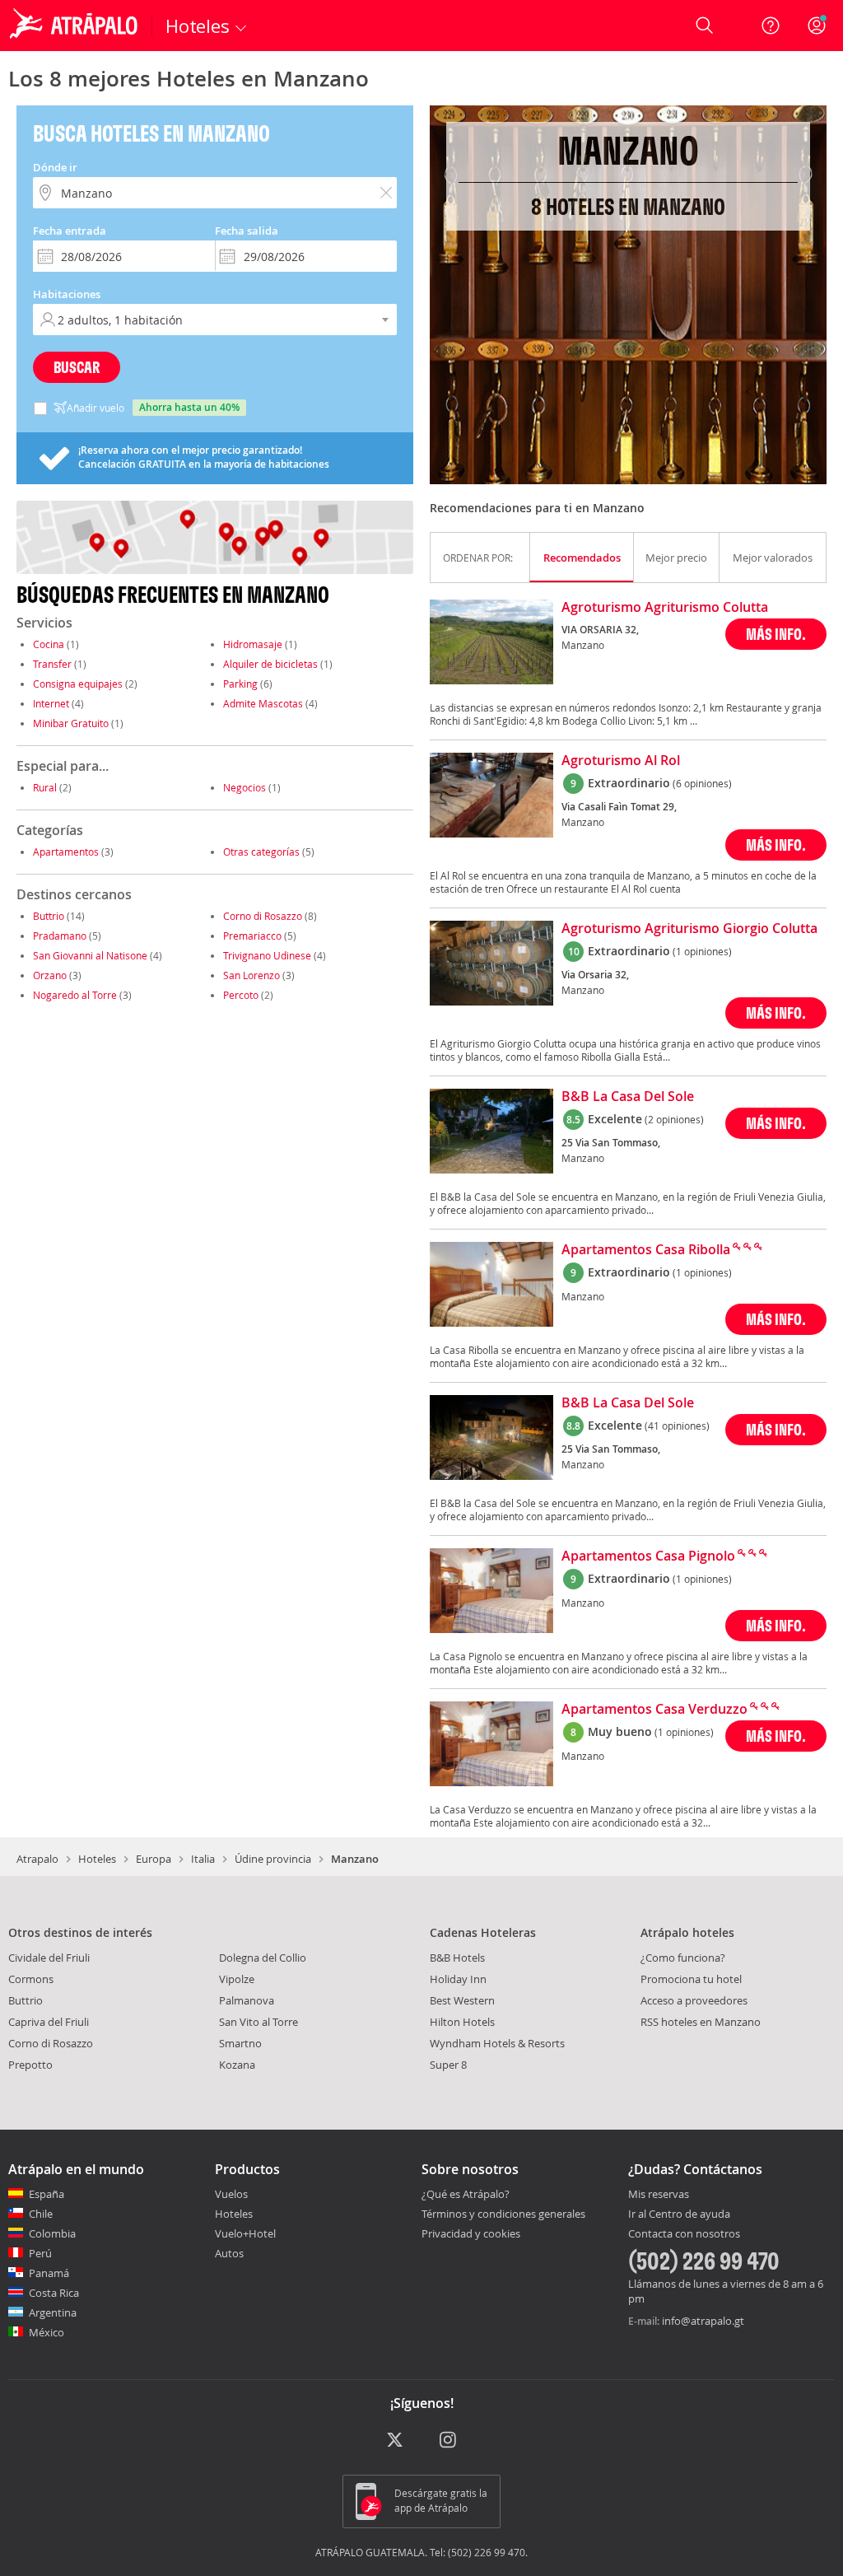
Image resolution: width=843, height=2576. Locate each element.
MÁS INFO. (776, 634)
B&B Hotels (457, 1958)
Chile (41, 2214)
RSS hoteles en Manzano (701, 2022)
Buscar (77, 367)
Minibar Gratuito (71, 723)
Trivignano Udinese (267, 955)
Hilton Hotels (462, 2022)
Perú (40, 2253)
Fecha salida (247, 231)
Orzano (50, 975)
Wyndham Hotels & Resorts (497, 2043)
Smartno (240, 2043)
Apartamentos (66, 852)
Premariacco (252, 936)
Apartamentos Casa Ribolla (646, 1250)
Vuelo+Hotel (245, 2233)
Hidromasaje (253, 644)
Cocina (49, 644)
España (47, 2194)
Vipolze (237, 1979)
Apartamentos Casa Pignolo (648, 1556)
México (47, 2332)
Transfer (52, 664)
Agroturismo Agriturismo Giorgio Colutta (689, 929)
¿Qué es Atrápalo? (466, 2194)
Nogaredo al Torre (75, 995)
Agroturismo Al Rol (621, 761)
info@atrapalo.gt (703, 2321)
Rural (45, 787)
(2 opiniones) (674, 1119)
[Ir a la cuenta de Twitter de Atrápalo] (395, 2441)
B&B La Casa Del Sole (628, 1097)
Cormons (31, 1979)
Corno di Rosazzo (263, 916)
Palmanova (247, 2000)
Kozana (237, 2065)
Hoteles (97, 1859)
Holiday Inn (458, 1979)
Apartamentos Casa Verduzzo (654, 1710)
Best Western (462, 2000)
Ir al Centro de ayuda (679, 2214)
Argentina (53, 2312)
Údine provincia (273, 1859)
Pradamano (60, 936)
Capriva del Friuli (49, 2022)
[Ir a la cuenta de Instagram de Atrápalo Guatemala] (449, 2441)
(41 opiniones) (677, 1426)
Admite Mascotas (263, 703)
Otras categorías (261, 852)
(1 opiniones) (702, 951)
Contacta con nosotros (684, 2234)
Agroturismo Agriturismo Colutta (665, 608)
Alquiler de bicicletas (270, 664)
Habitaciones (67, 294)
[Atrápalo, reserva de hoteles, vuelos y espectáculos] (76, 26)
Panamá (49, 2273)
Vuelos (231, 2194)
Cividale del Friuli (49, 1958)
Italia (203, 1859)
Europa (154, 1859)
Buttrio (49, 916)
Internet (51, 703)
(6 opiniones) (702, 783)
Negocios (245, 787)
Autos (229, 2253)
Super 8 (448, 2065)
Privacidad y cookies (471, 2233)
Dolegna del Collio (263, 1958)
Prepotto (30, 2065)
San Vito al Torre (258, 2022)
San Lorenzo (252, 975)
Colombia (52, 2233)
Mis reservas (659, 2195)
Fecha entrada (70, 231)
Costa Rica (54, 2293)
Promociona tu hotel (691, 1979)
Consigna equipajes (78, 684)
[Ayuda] (771, 26)
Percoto (241, 995)
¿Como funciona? (683, 1958)
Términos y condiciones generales (503, 2214)
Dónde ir (55, 167)
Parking (240, 684)
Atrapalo (37, 1859)
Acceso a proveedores (694, 2000)
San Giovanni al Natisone (90, 955)
